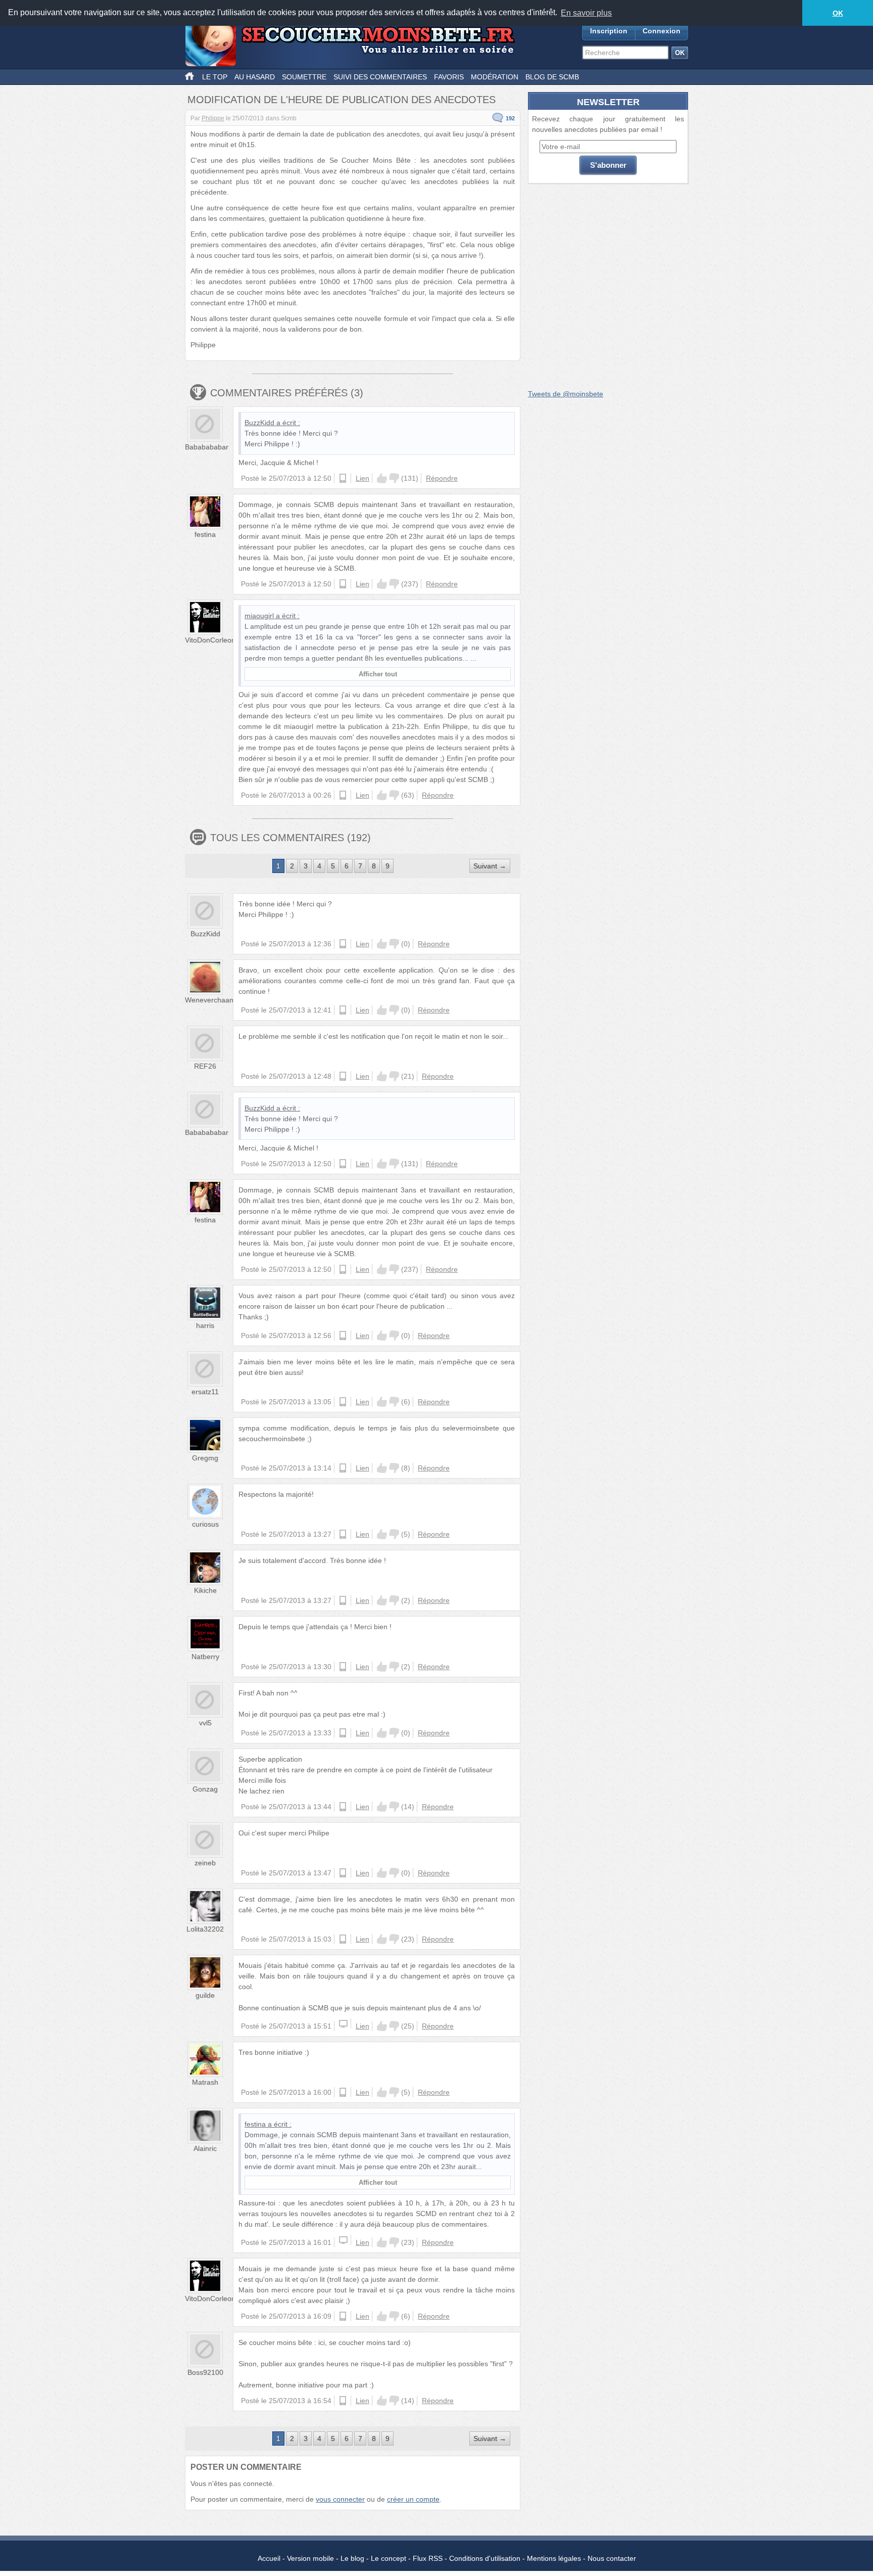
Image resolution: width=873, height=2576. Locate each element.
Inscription (609, 31)
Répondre (442, 478)
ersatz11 (205, 1392)
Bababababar (207, 447)
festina (205, 534)
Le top (215, 77)
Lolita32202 (205, 1929)
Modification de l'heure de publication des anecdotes (342, 100)
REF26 (205, 1066)
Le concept (389, 2558)
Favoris (449, 77)
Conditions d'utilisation (485, 2558)
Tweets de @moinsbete (566, 394)
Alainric (205, 2148)
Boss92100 (205, 2372)
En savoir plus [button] (586, 13)
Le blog (352, 2558)
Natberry (205, 1657)
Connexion (662, 31)
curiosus (205, 1524)
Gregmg (205, 1458)
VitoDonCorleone (212, 640)
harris (205, 1325)
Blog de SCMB (552, 77)
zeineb (205, 1863)
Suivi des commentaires (380, 77)
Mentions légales (554, 2558)
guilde (205, 1995)
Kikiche (205, 1590)
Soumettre (304, 77)
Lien (362, 478)
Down (394, 478)
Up (382, 478)
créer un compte (413, 2499)
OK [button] (838, 13)
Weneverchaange (213, 1000)
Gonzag (205, 1789)
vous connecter (340, 2499)
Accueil (269, 2558)
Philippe (213, 118)
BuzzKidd (259, 423)
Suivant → (490, 866)
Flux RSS (428, 2558)
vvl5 (205, 1723)
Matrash (205, 2082)
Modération (495, 77)
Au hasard (255, 77)
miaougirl (259, 616)
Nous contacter (612, 2558)
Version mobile (310, 2558)
